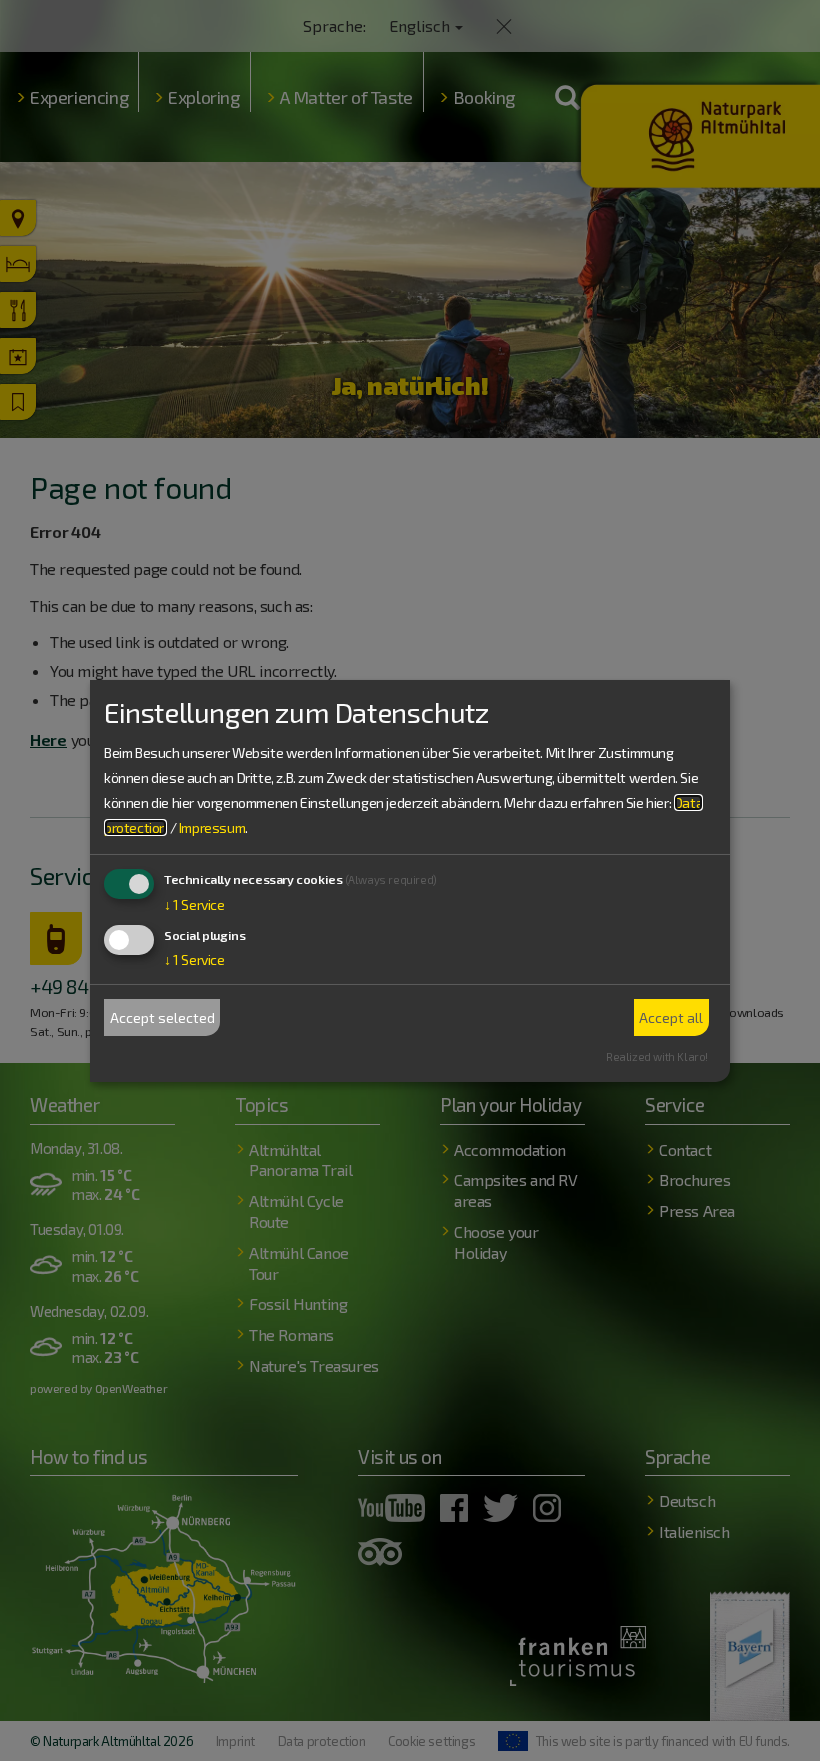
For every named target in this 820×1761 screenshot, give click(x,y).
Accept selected (162, 1017)
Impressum (212, 827)
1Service (194, 904)
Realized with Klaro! (657, 1056)
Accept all (671, 1017)
